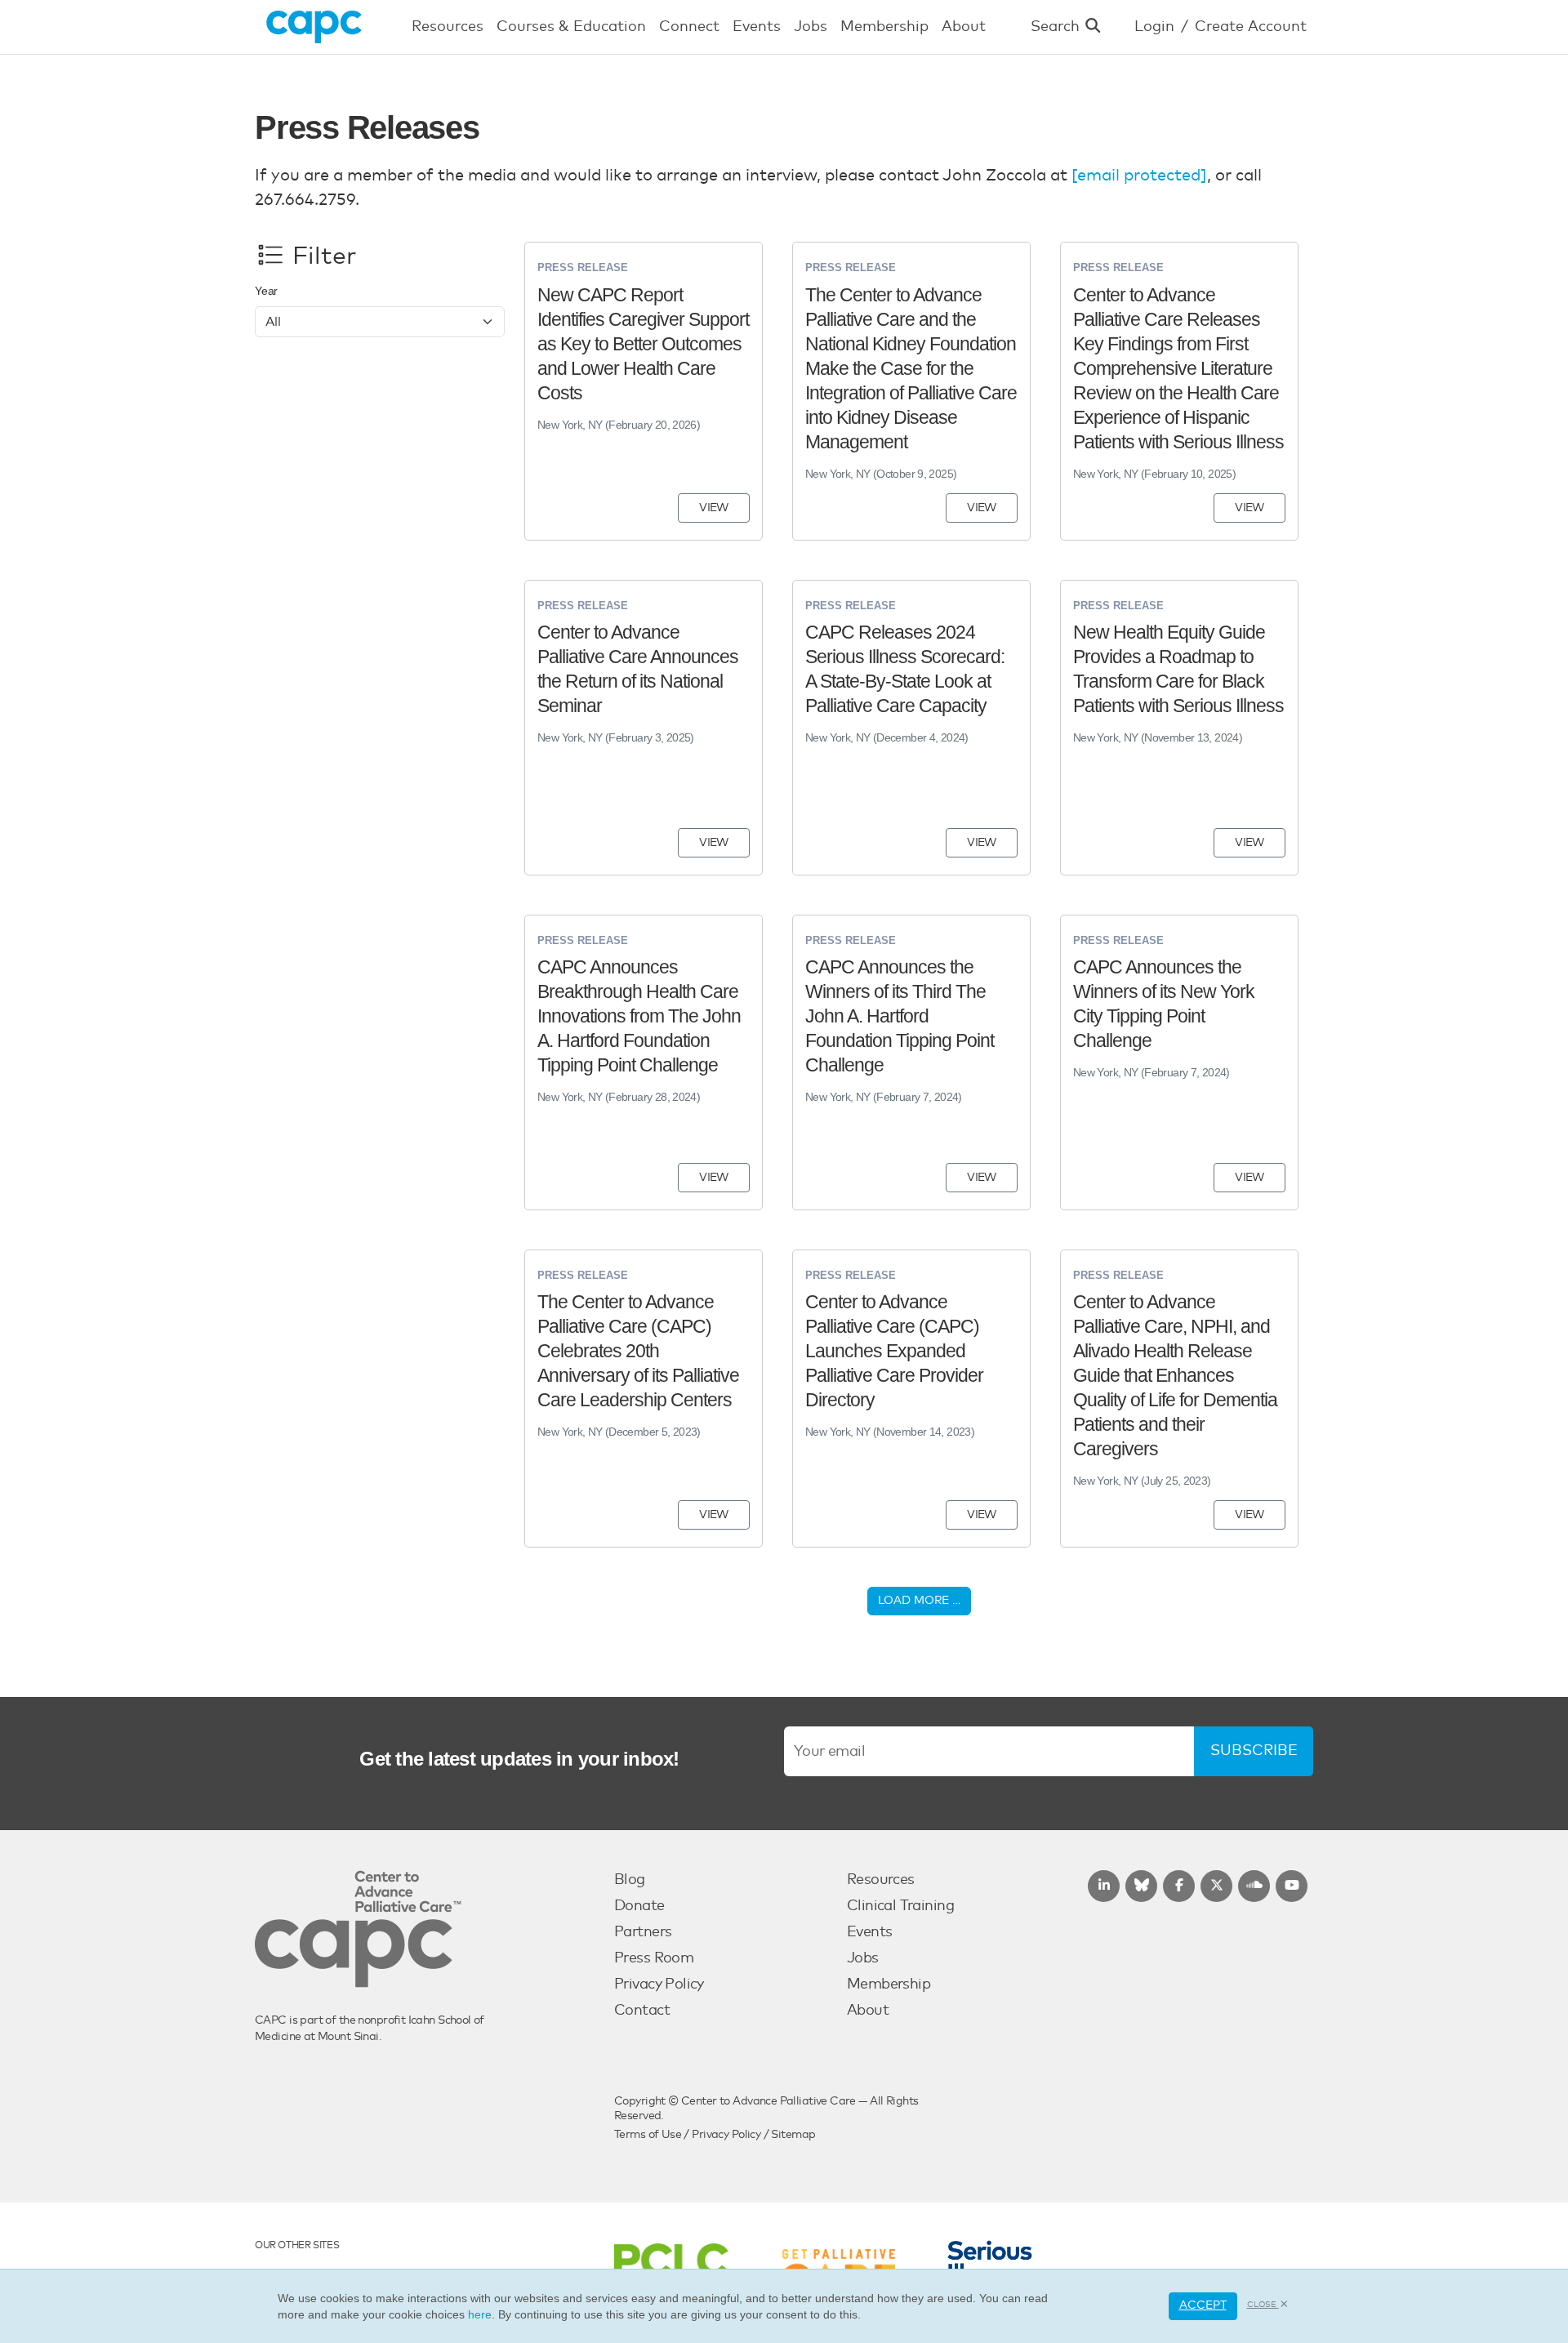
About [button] (964, 27)
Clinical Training (900, 1906)
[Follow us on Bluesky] (1141, 1886)
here (480, 2314)
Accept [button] (1203, 2305)
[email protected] (1139, 176)
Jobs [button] (811, 27)
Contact (642, 2011)
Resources (881, 1880)
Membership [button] (884, 27)
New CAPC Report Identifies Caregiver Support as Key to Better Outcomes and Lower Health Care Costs (643, 344)
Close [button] (1263, 2305)
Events (870, 1932)
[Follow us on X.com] (1216, 1886)
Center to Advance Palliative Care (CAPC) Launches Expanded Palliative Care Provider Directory (894, 1351)
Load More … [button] (919, 1601)
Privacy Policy (659, 1984)
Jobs (863, 1958)
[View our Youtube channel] (1292, 1886)
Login (1154, 27)
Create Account (1251, 27)
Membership (889, 1984)
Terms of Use (648, 2135)
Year (266, 291)
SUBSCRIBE (1254, 1751)
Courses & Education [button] (571, 27)
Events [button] (757, 27)
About (868, 2011)
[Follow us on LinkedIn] (1104, 1886)
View (714, 508)
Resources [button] (448, 27)
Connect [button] (689, 27)
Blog (630, 1880)
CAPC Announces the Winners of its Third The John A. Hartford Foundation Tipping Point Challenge (900, 1016)
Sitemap (793, 2135)
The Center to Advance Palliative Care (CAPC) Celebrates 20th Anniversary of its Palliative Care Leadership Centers (638, 1351)
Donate (639, 1906)
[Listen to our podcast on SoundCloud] (1254, 1886)
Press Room (654, 1958)
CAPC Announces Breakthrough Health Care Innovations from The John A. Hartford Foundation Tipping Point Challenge (639, 1016)
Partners (643, 1932)
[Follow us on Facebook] (1179, 1886)
